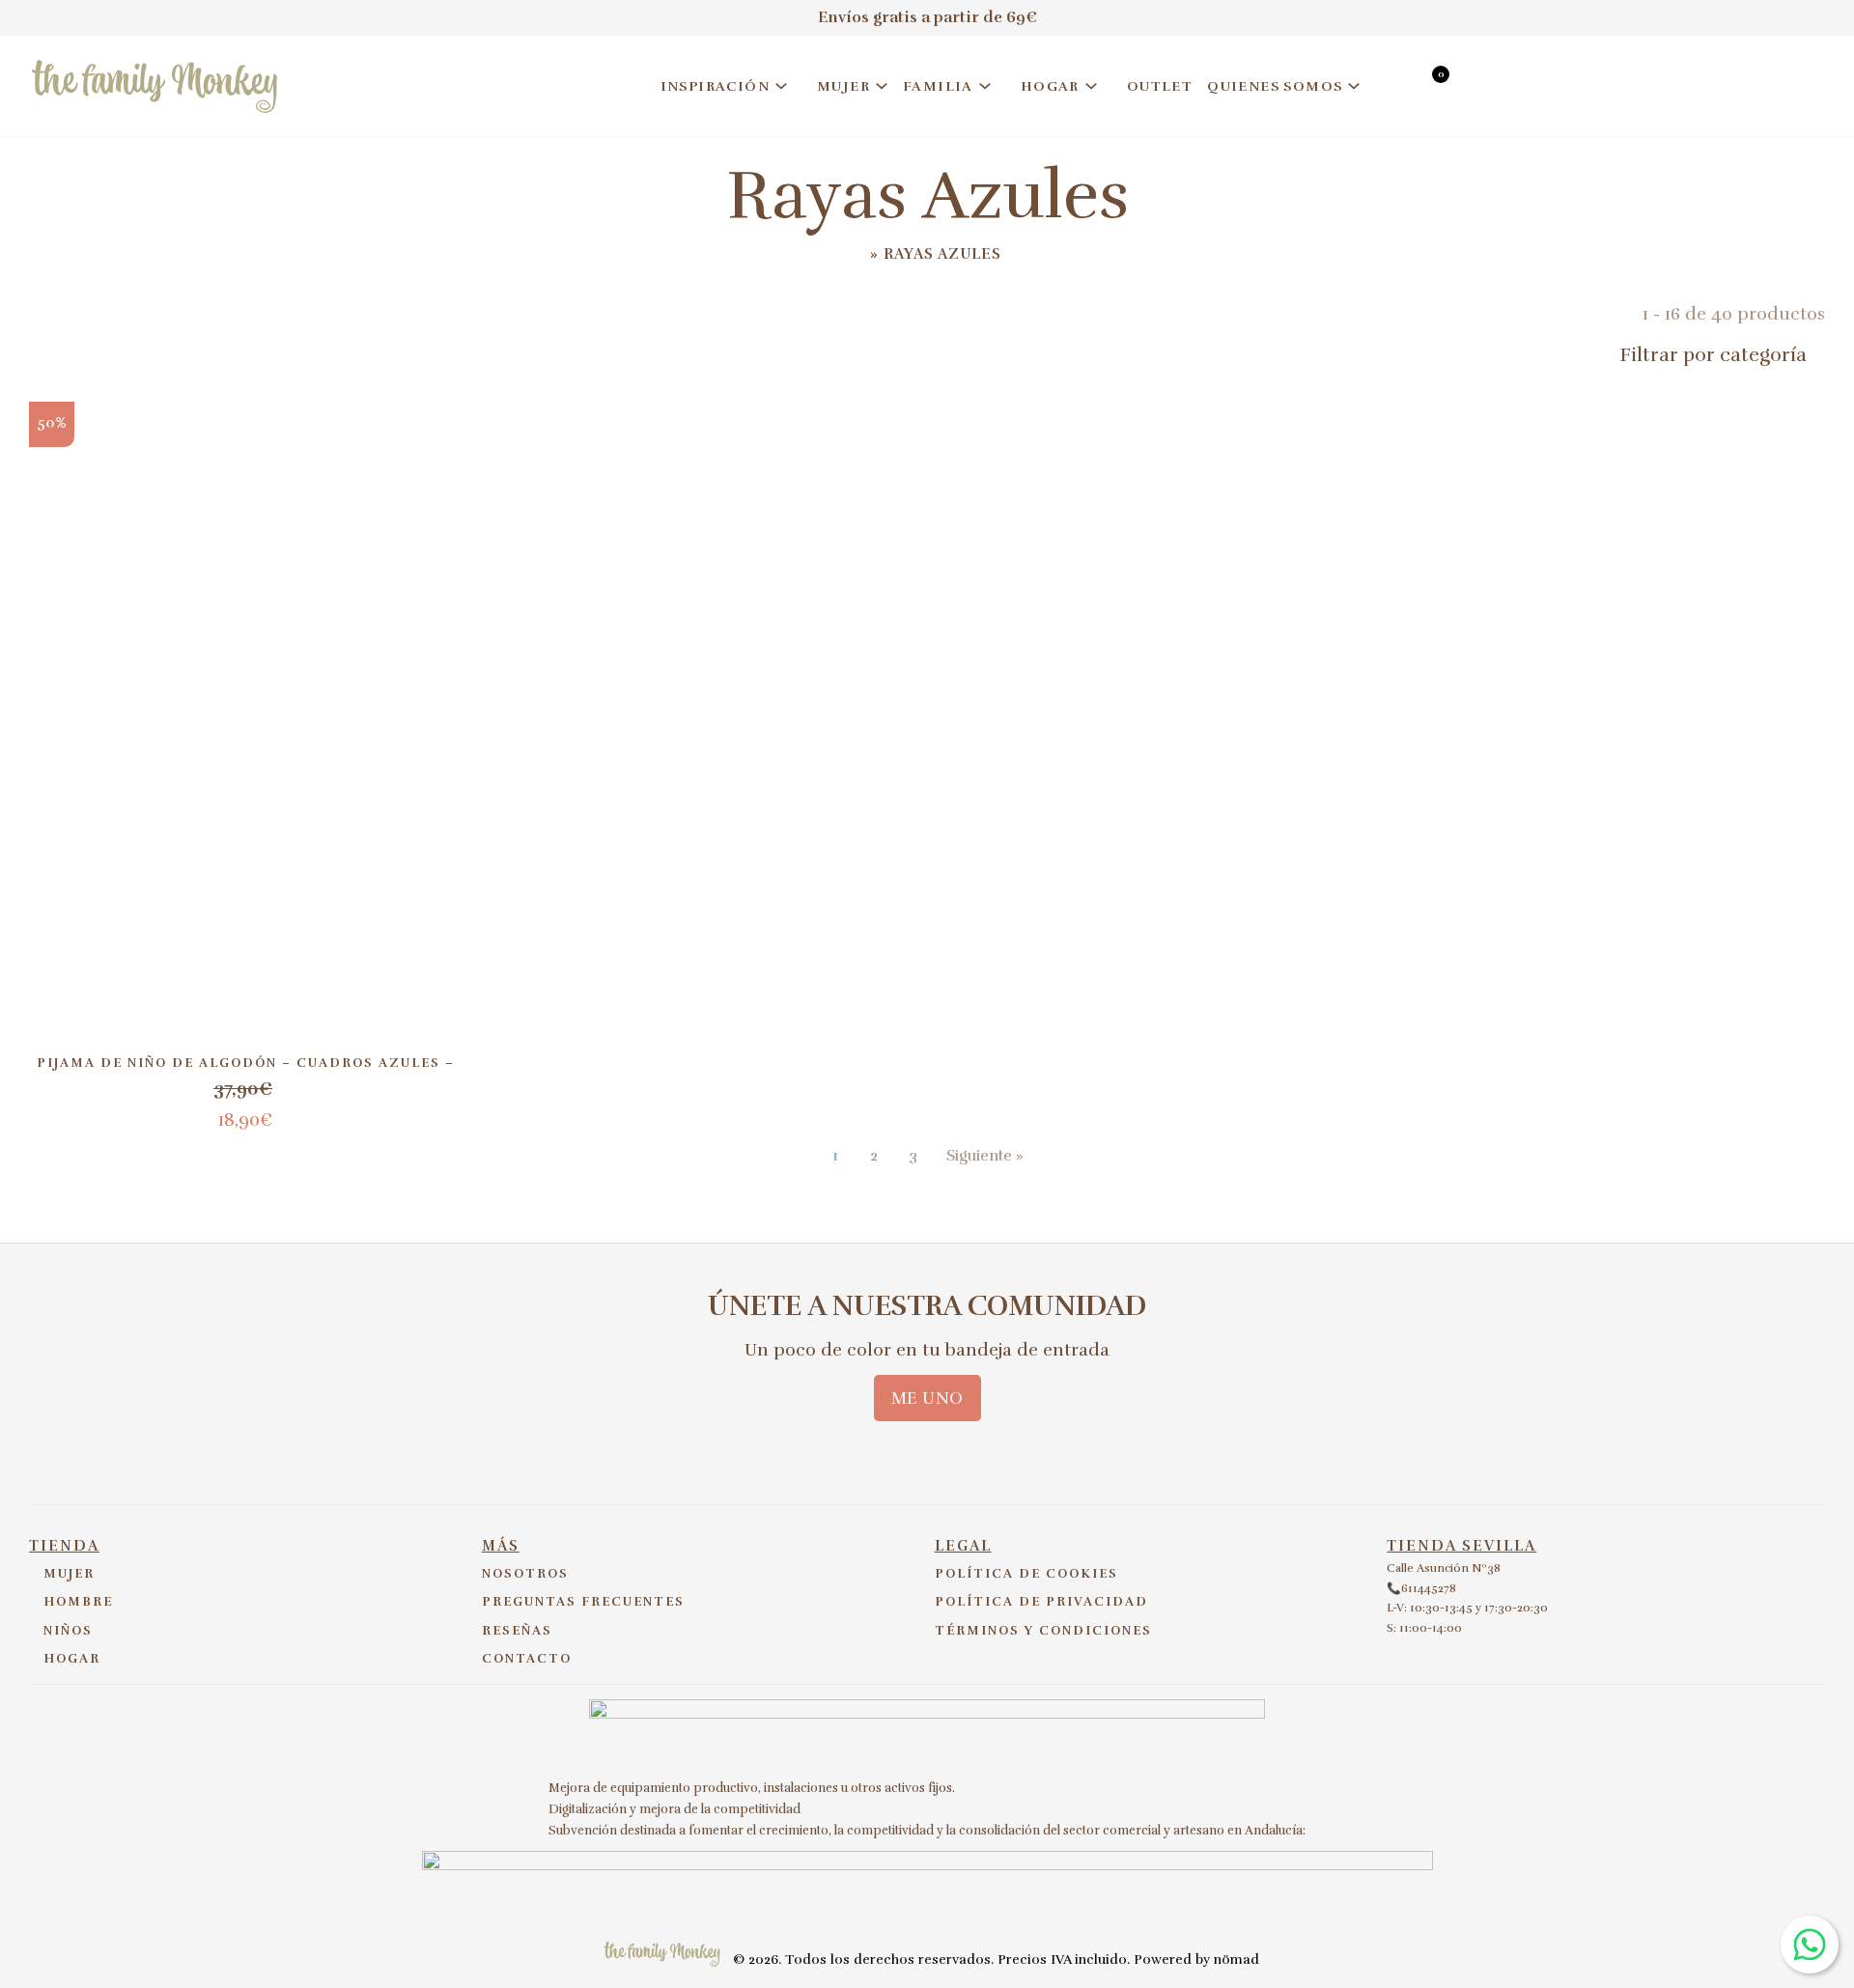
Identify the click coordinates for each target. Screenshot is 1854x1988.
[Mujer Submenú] (882, 86)
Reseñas (517, 1631)
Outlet (1160, 86)
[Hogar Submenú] (1091, 86)
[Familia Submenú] (985, 86)
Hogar (1050, 86)
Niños (68, 1631)
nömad (1236, 1960)
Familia (938, 86)
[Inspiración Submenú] (781, 86)
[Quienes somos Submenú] (1354, 86)
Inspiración (715, 86)
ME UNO (927, 1398)
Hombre (78, 1602)
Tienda (64, 1546)
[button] (1680, 355)
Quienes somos (1275, 86)
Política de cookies (1026, 1574)
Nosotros (525, 1574)
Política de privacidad (1041, 1602)
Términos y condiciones (1043, 1631)
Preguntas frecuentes (583, 1602)
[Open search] (1394, 89)
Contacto (527, 1659)
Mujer (843, 86)
